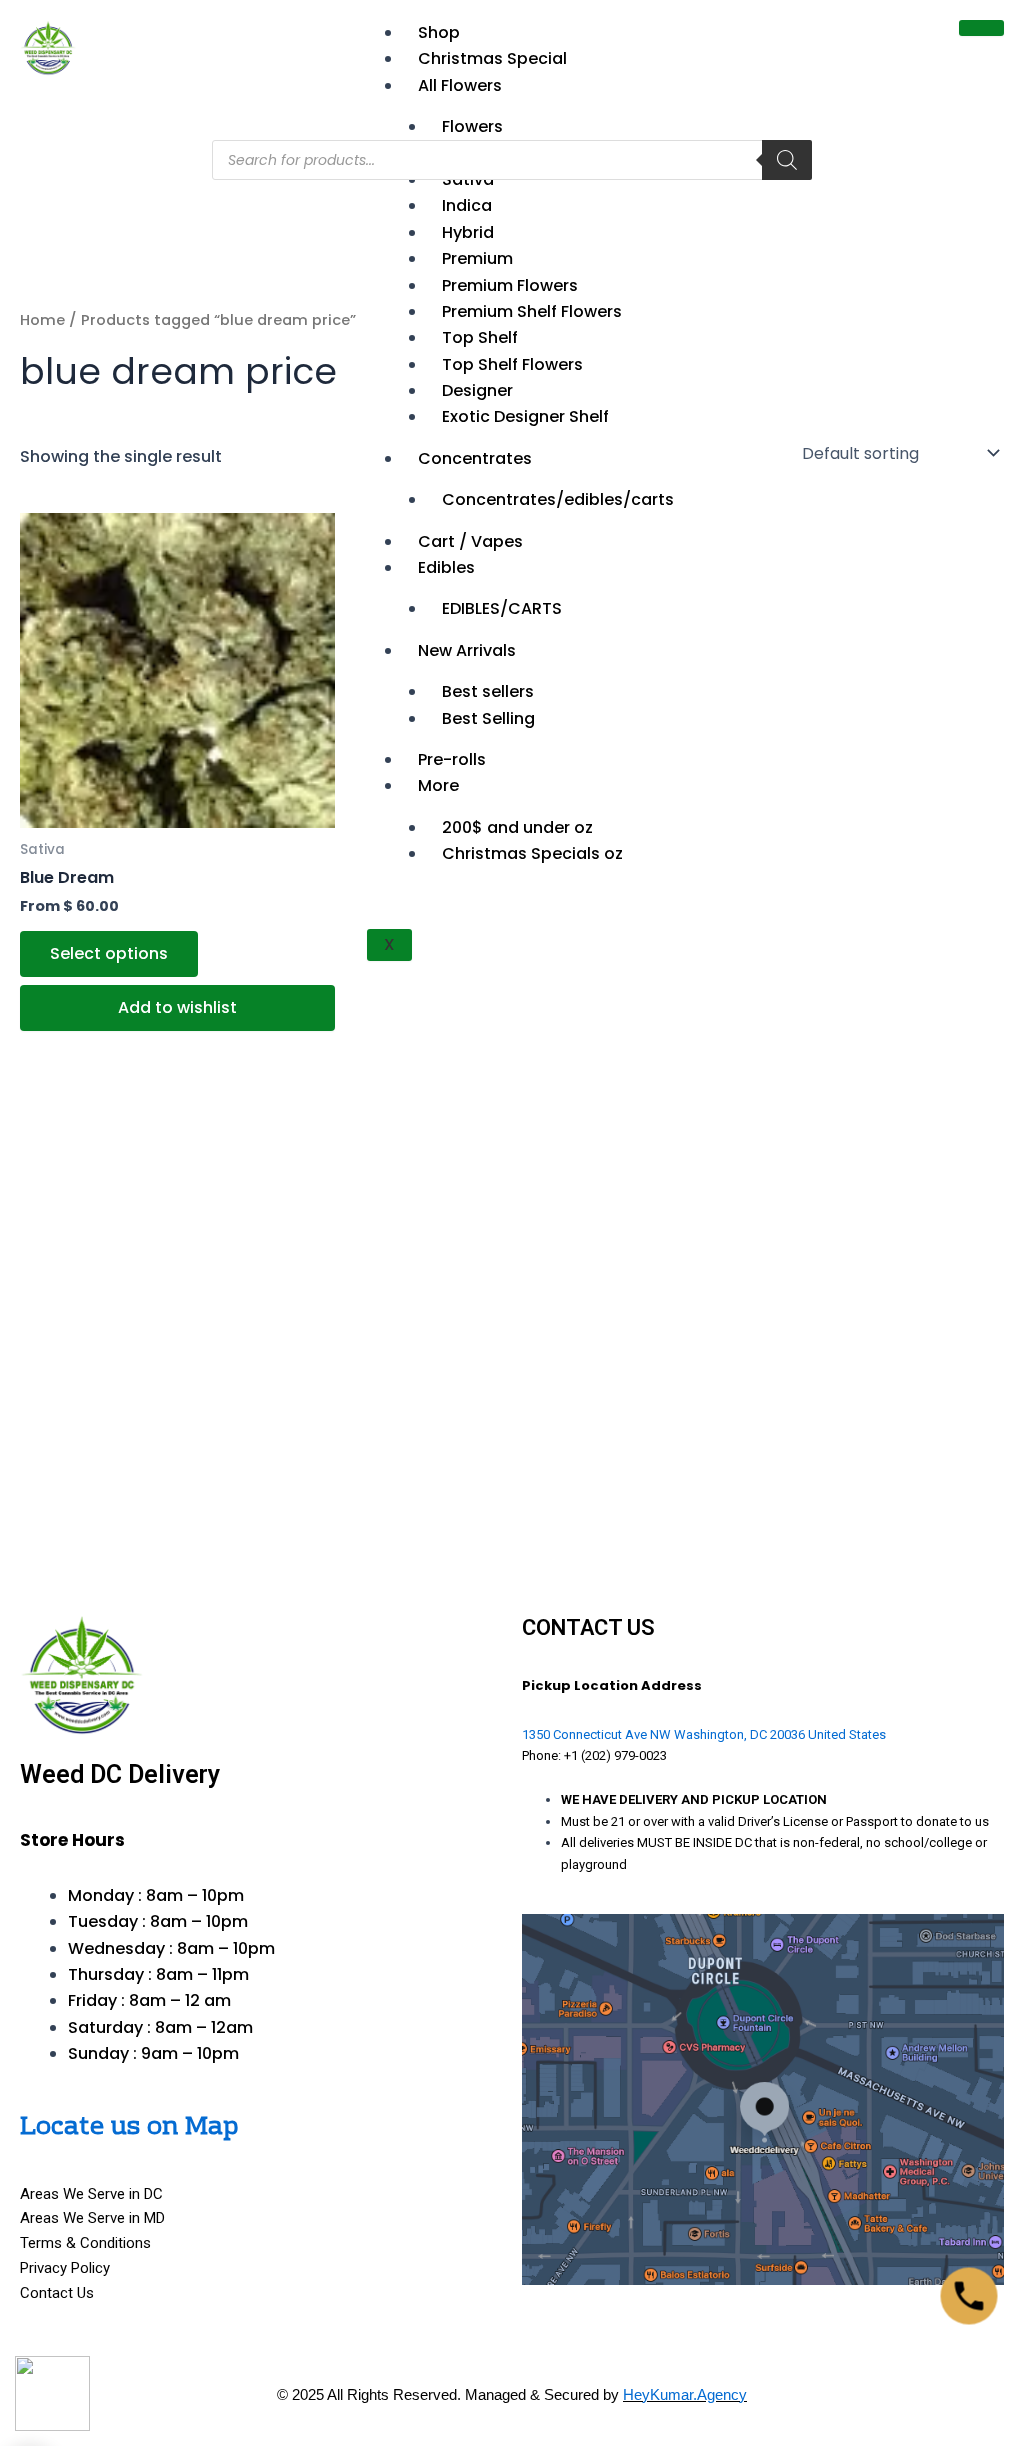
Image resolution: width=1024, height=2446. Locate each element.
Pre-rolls (452, 759)
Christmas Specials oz (532, 853)
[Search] (787, 160)
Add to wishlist (177, 1007)
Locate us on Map (129, 2127)
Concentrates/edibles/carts (558, 499)
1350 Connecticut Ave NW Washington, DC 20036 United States (704, 1734)
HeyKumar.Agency (685, 2394)
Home (42, 320)
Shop (439, 32)
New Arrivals (467, 650)
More (438, 785)
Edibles (446, 567)
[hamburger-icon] (981, 28)
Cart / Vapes (470, 541)
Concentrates (475, 458)
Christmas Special (492, 58)
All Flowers (460, 85)
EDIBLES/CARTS (502, 608)
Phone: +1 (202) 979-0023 (594, 1755)
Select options (109, 953)
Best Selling (488, 718)
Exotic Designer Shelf (525, 416)
